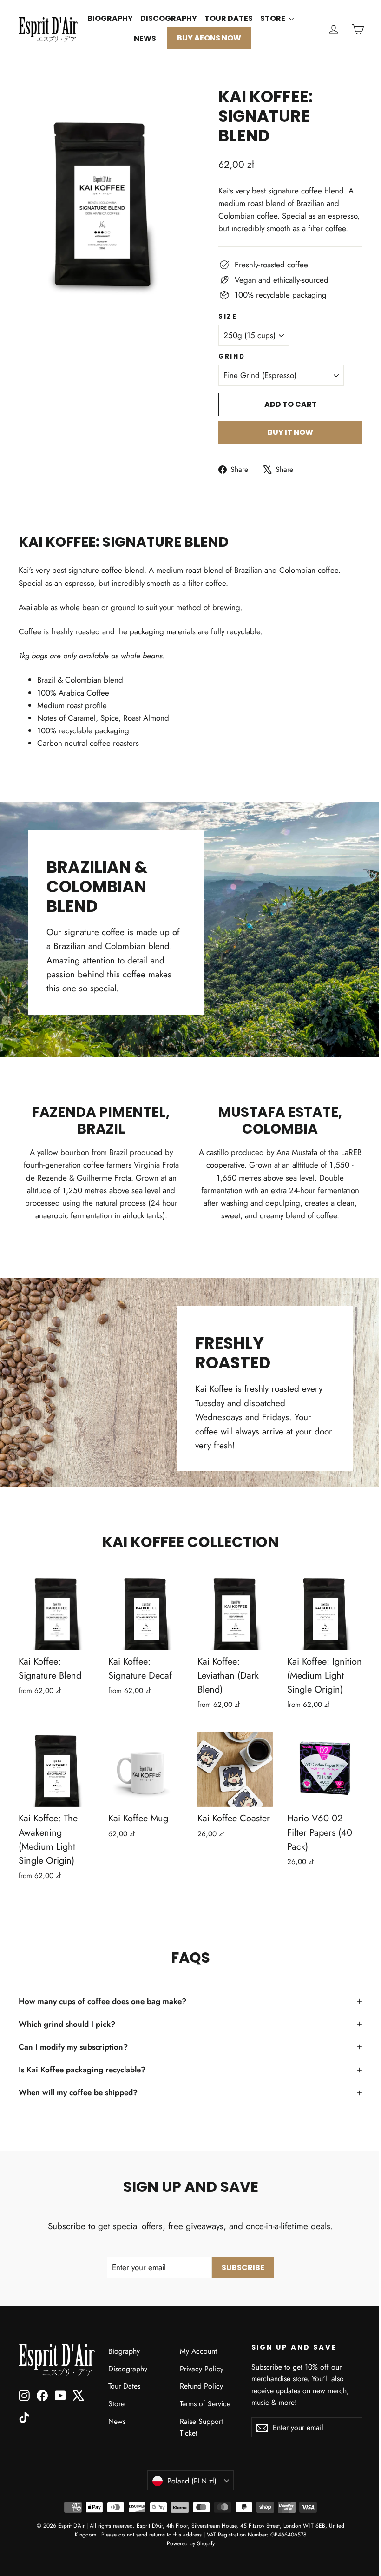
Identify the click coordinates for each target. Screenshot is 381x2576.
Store (273, 18)
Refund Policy (201, 2386)
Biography (110, 18)
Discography (169, 18)
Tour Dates (229, 18)
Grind (232, 357)
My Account (198, 2351)
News (145, 38)
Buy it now (290, 432)
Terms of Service (205, 2404)
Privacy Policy (202, 2369)
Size (228, 317)
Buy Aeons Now (209, 38)
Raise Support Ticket (201, 2427)
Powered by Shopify (191, 2543)
